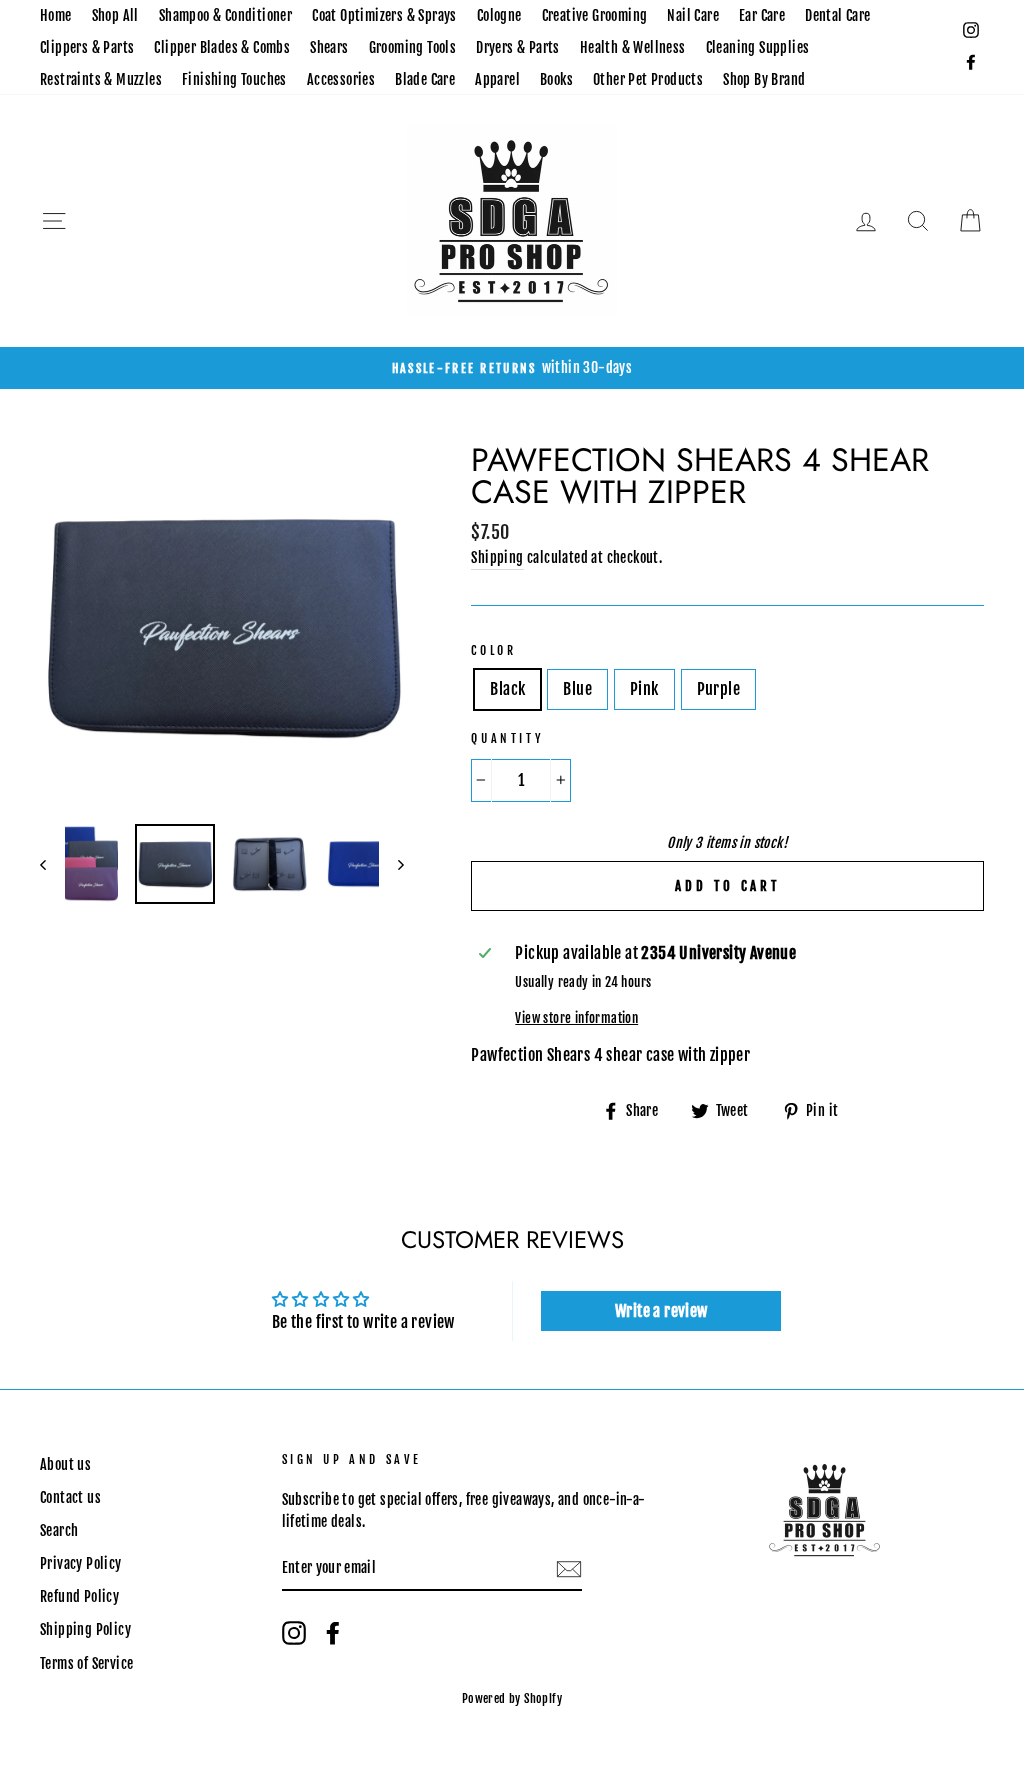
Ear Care (762, 15)
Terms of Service (86, 1663)
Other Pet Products (648, 79)
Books (556, 79)
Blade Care (425, 79)
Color (493, 650)
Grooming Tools (413, 47)
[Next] (391, 864)
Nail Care (693, 15)
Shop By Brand (764, 79)
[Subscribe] (569, 1570)
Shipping (497, 557)
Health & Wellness (633, 47)
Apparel (497, 79)
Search (59, 1530)
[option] (512, 368)
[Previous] (52, 864)
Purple (718, 689)
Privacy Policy (81, 1563)
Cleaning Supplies (758, 47)
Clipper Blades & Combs (222, 47)
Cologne (499, 15)
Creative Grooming (595, 15)
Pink (644, 689)
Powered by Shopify (512, 1698)
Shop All (115, 15)
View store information (576, 1018)
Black (507, 689)
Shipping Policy (85, 1629)
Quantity (507, 738)
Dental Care (837, 15)
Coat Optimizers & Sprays (384, 15)
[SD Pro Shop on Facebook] (333, 1633)
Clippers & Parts (87, 47)
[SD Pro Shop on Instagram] (294, 1633)
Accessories (341, 79)
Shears (329, 47)
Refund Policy (79, 1596)
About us (65, 1464)
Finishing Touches (234, 79)
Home (56, 15)
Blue (577, 689)
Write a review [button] (661, 1311)
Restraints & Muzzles (101, 79)
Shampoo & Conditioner (225, 15)
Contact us (70, 1497)
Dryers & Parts (518, 47)
